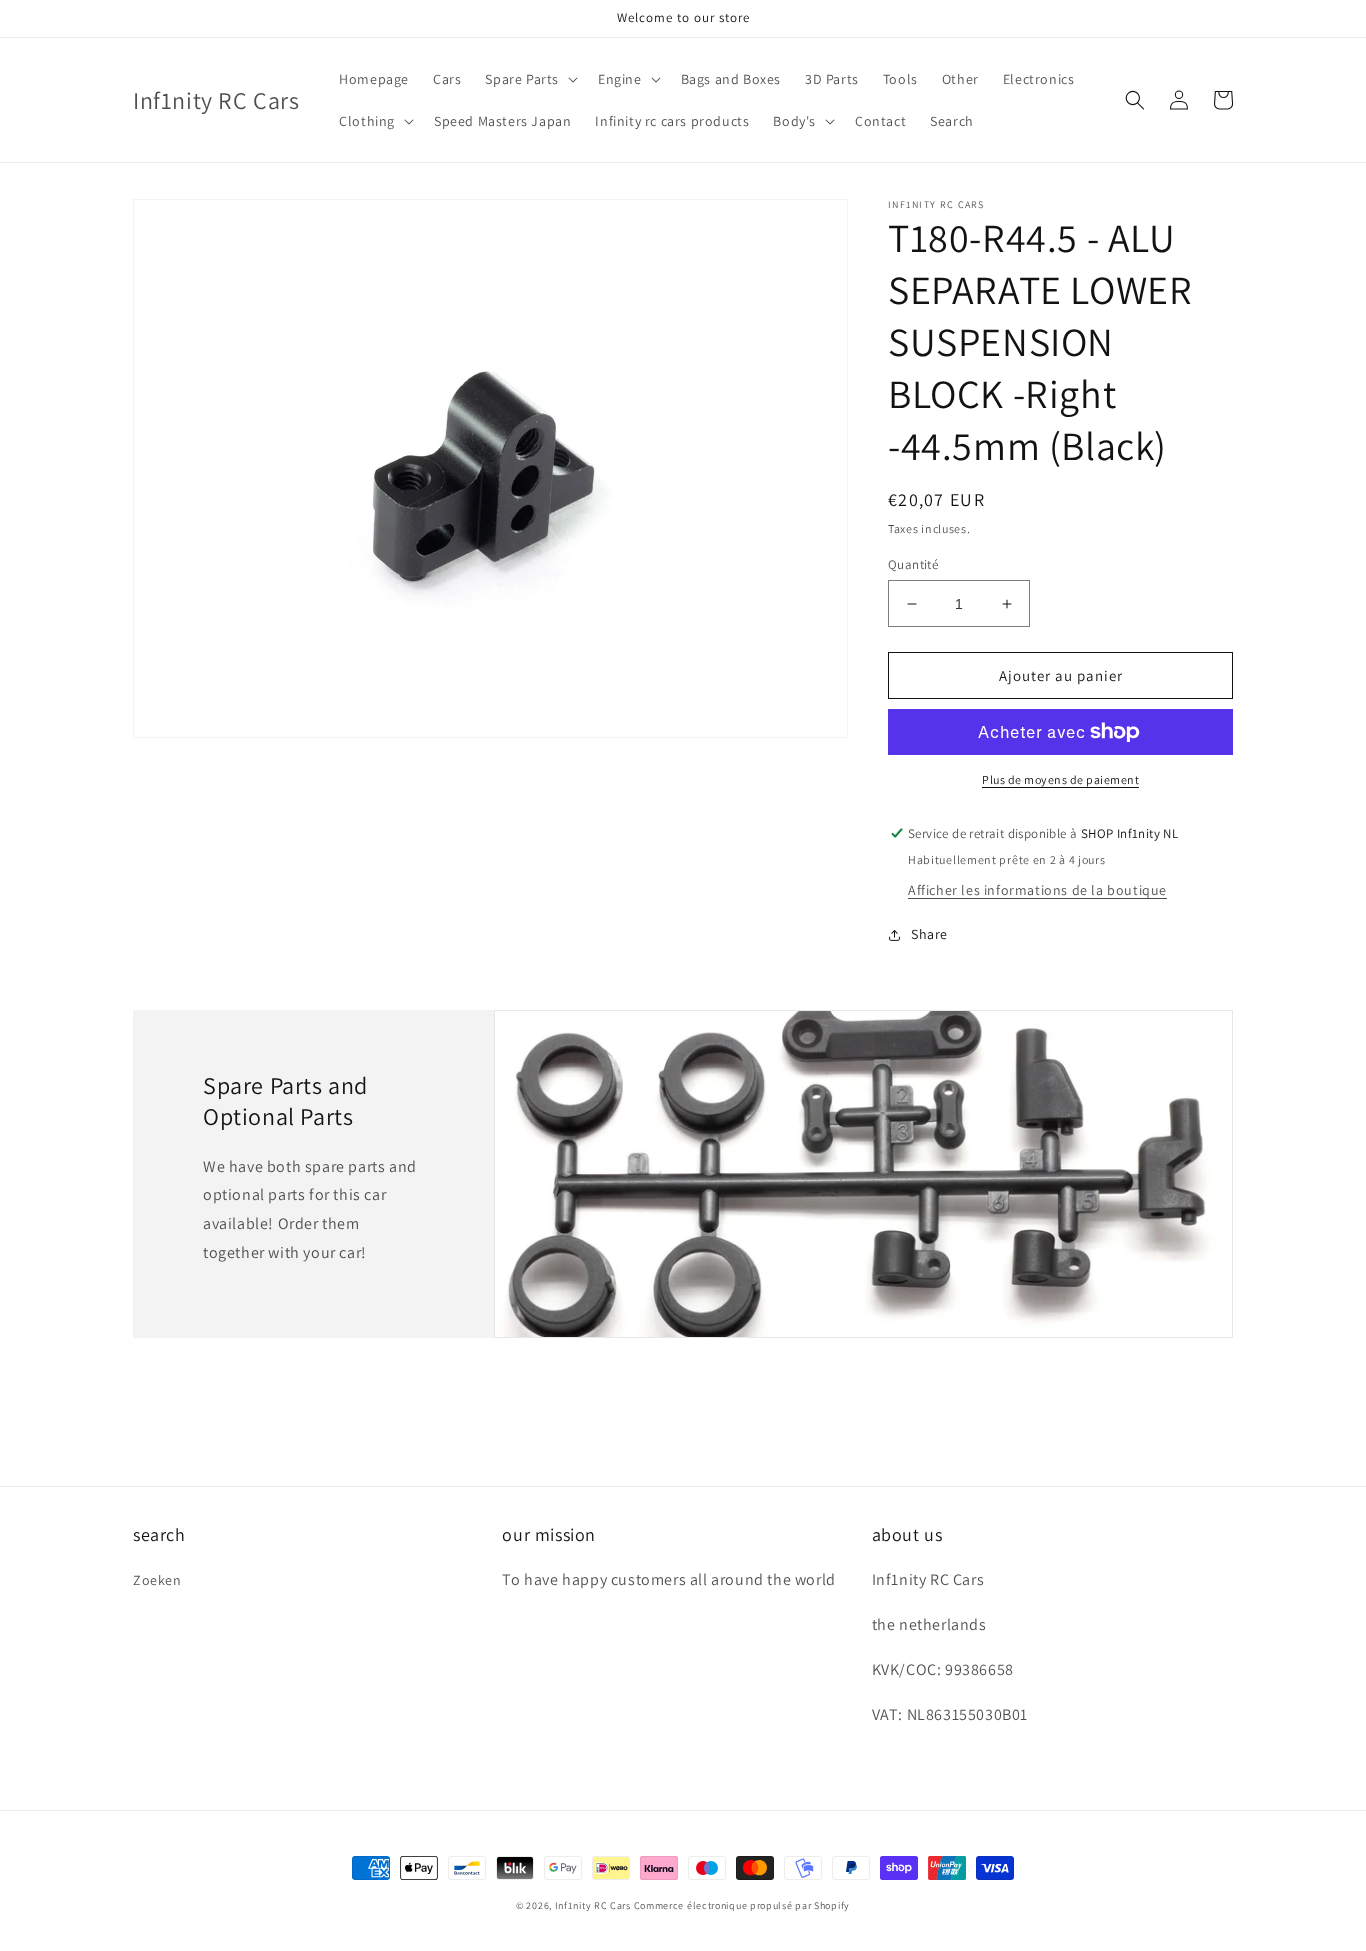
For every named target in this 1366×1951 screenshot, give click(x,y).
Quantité (913, 564)
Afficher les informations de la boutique (1037, 890)
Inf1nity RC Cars (593, 1905)
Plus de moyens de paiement (1060, 779)
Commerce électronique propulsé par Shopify (742, 1905)
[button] (529, 79)
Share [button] (929, 934)
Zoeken (157, 1580)
